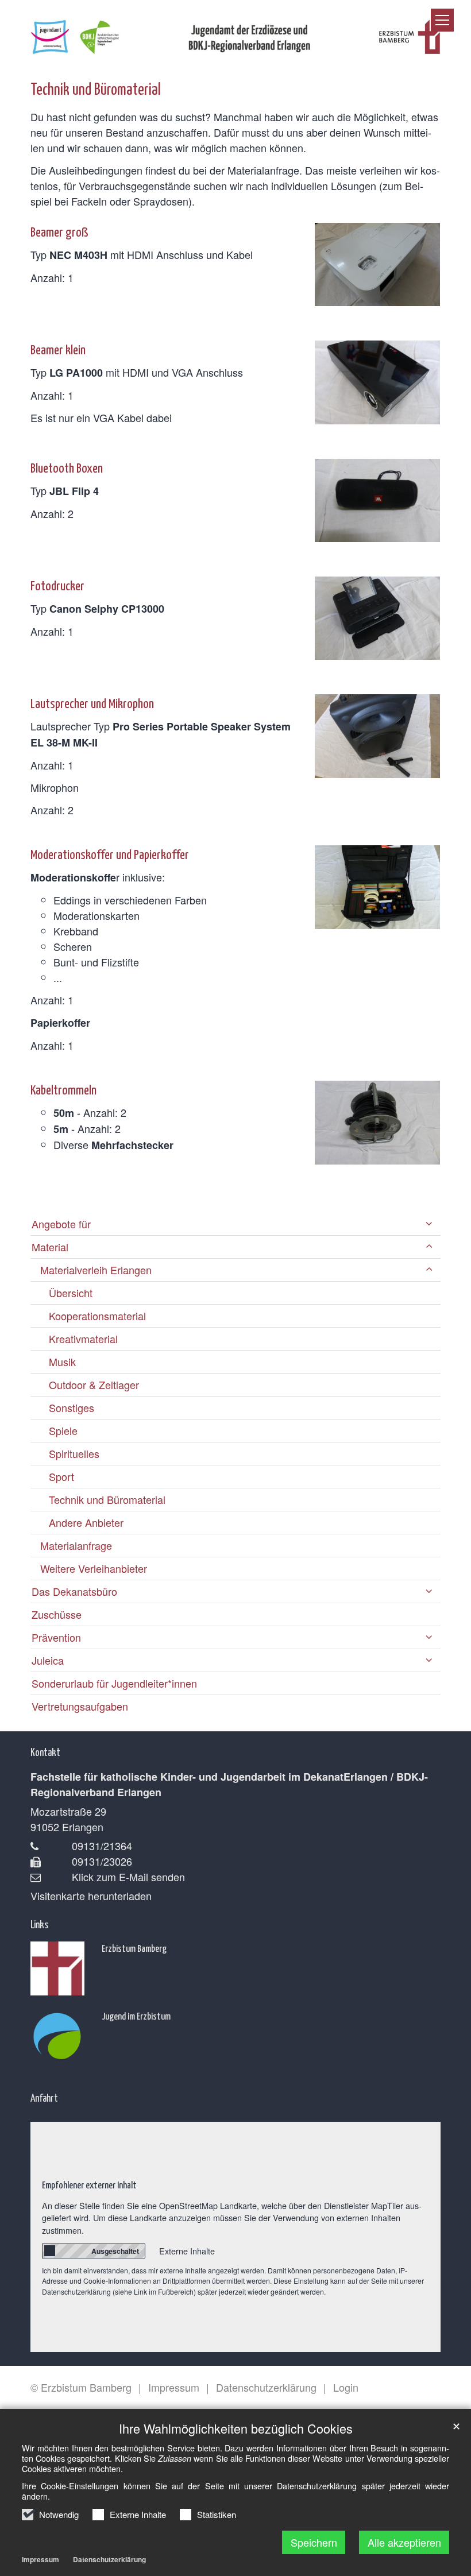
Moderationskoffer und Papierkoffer (110, 854)
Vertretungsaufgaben (80, 1706)
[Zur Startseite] (235, 32)
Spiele (63, 1430)
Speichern (314, 2542)
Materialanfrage (76, 1545)
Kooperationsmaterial (97, 1316)
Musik (62, 1362)
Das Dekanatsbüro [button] (74, 1591)
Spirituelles (74, 1453)
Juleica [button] (48, 1660)
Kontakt (45, 1752)
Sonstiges (72, 1407)
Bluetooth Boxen (67, 467)
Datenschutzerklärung (109, 2559)
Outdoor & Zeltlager (94, 1384)
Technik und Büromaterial (96, 88)
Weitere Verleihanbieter (94, 1568)
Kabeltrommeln (63, 1089)
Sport (61, 1476)
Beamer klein (58, 349)
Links (39, 1924)
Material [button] (50, 1247)
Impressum (40, 2559)
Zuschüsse (57, 1614)
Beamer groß (59, 231)
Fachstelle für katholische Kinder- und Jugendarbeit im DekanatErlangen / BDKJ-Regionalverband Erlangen (229, 1784)
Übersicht (71, 1293)
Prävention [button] (56, 1637)
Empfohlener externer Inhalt (89, 2184)
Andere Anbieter (86, 1522)
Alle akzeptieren (404, 2542)
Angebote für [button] (61, 1224)
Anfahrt (44, 2097)
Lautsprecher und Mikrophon (92, 703)
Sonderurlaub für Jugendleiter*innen (114, 1683)
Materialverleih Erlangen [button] (96, 1270)
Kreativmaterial (83, 1339)
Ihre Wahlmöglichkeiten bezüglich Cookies (236, 2428)
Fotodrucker (57, 585)
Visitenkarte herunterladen (91, 1896)
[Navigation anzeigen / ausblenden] (442, 20)
